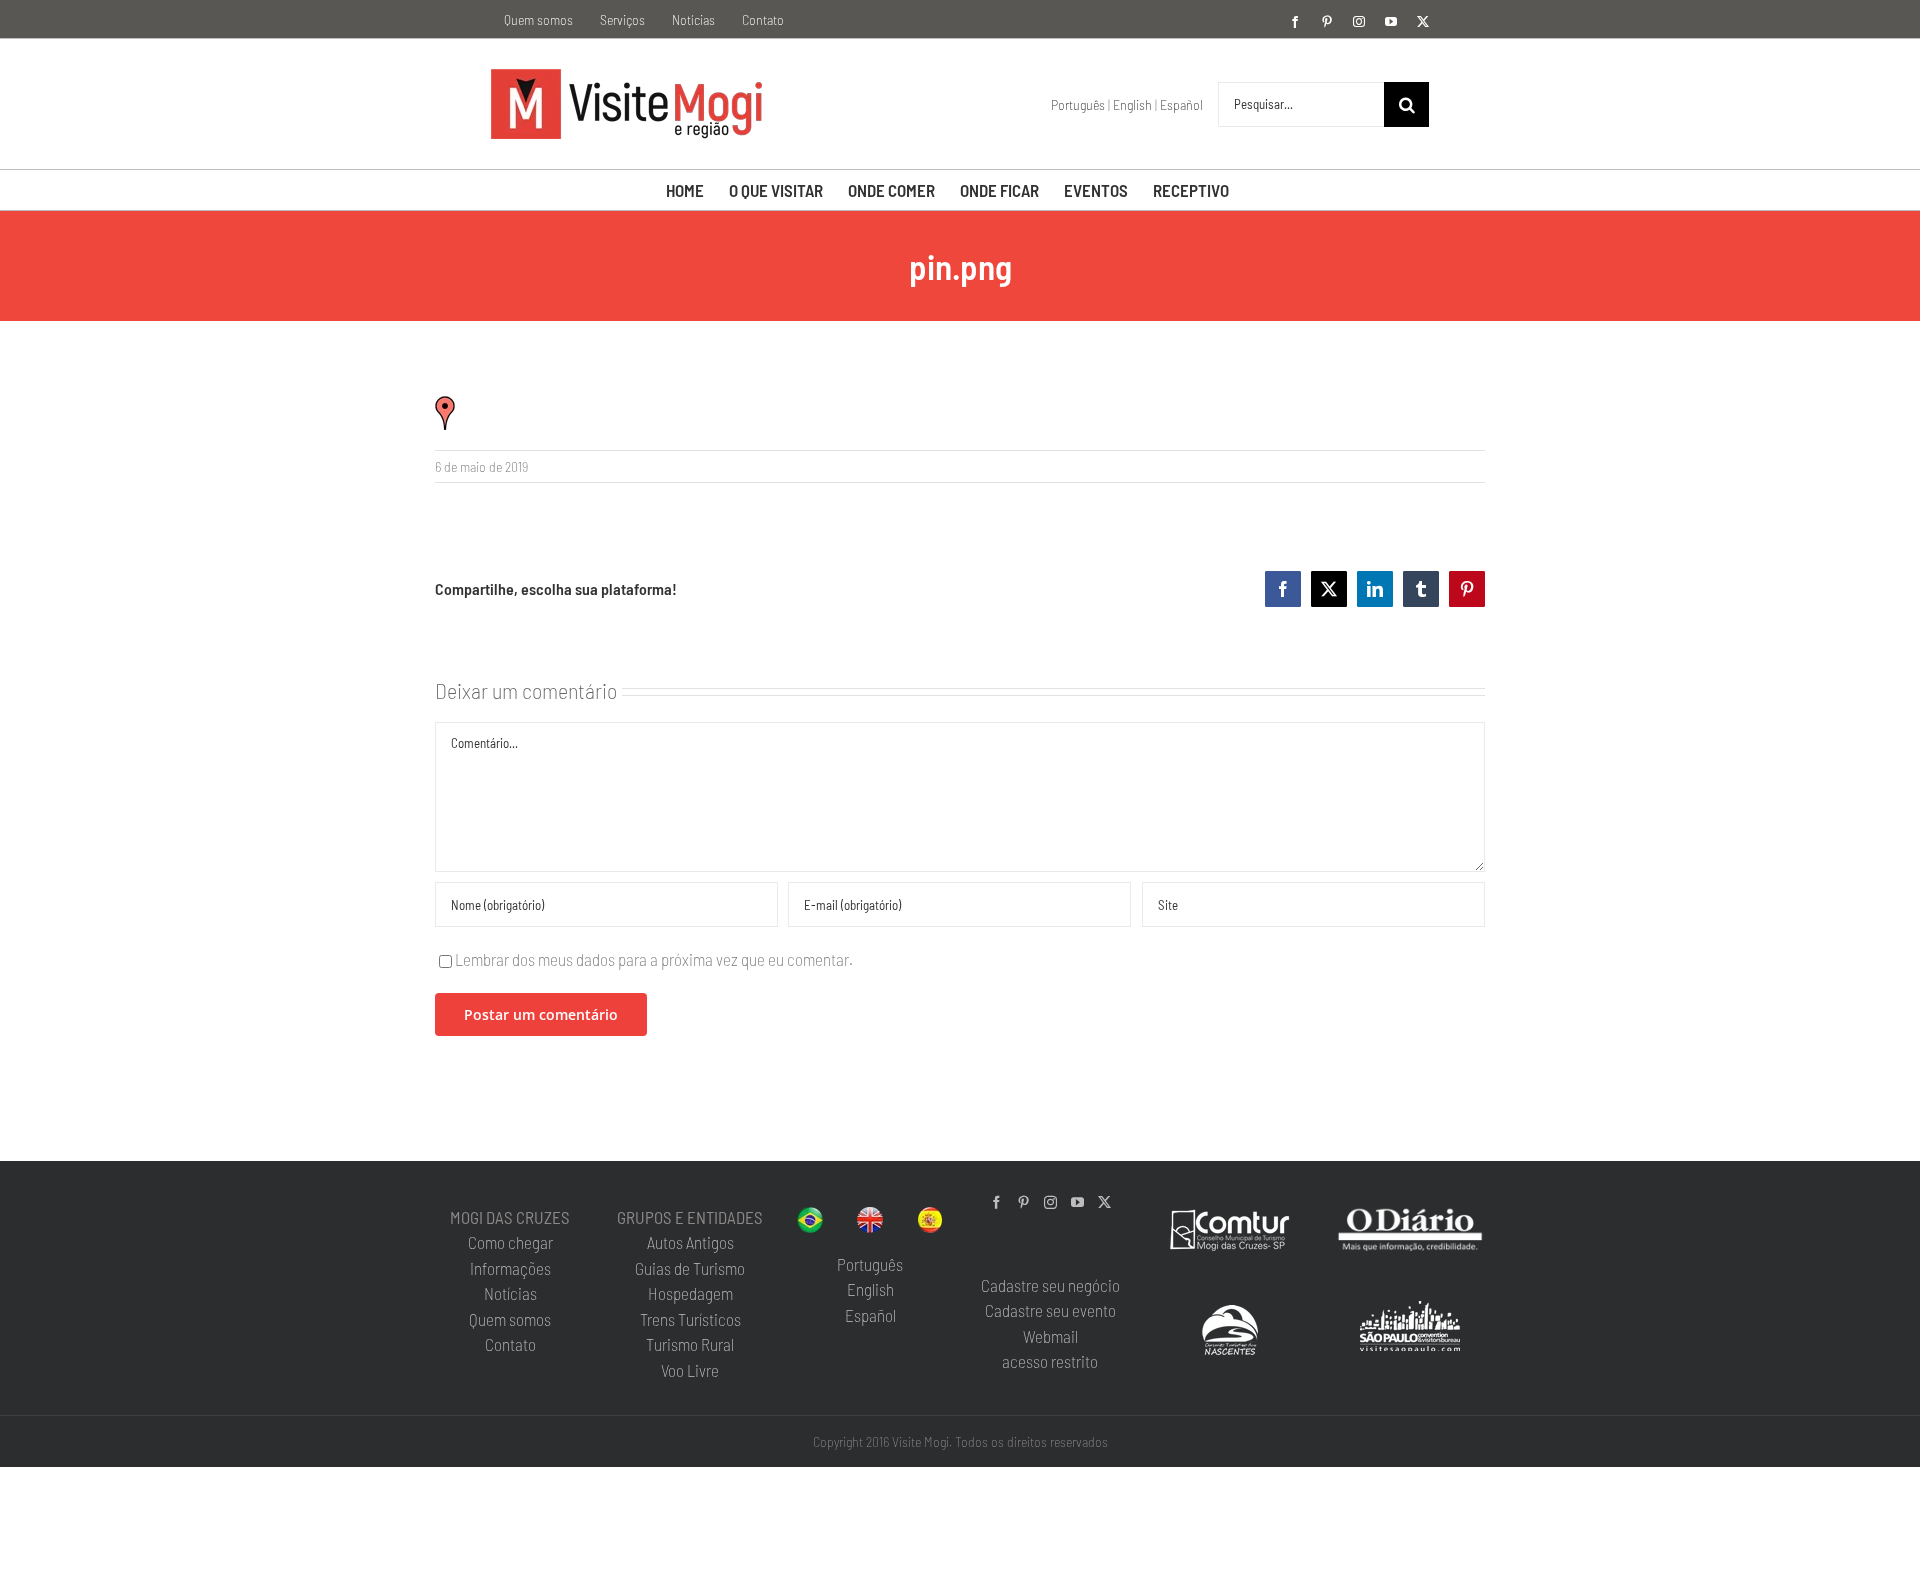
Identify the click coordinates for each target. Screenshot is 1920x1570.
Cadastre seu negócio (1050, 1285)
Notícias (510, 1293)
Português (1078, 104)
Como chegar (510, 1242)
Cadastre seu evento (1050, 1310)
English (1132, 104)
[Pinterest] (1023, 1202)
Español (1181, 104)
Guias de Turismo (690, 1268)
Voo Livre (690, 1370)
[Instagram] (1050, 1202)
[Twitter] (1104, 1202)
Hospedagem (690, 1293)
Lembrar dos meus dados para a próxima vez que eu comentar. (654, 959)
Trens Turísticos (690, 1319)
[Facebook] (996, 1202)
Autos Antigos (690, 1242)
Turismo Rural (690, 1344)
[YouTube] (1077, 1202)
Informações (510, 1268)
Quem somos (510, 1319)
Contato (510, 1344)
